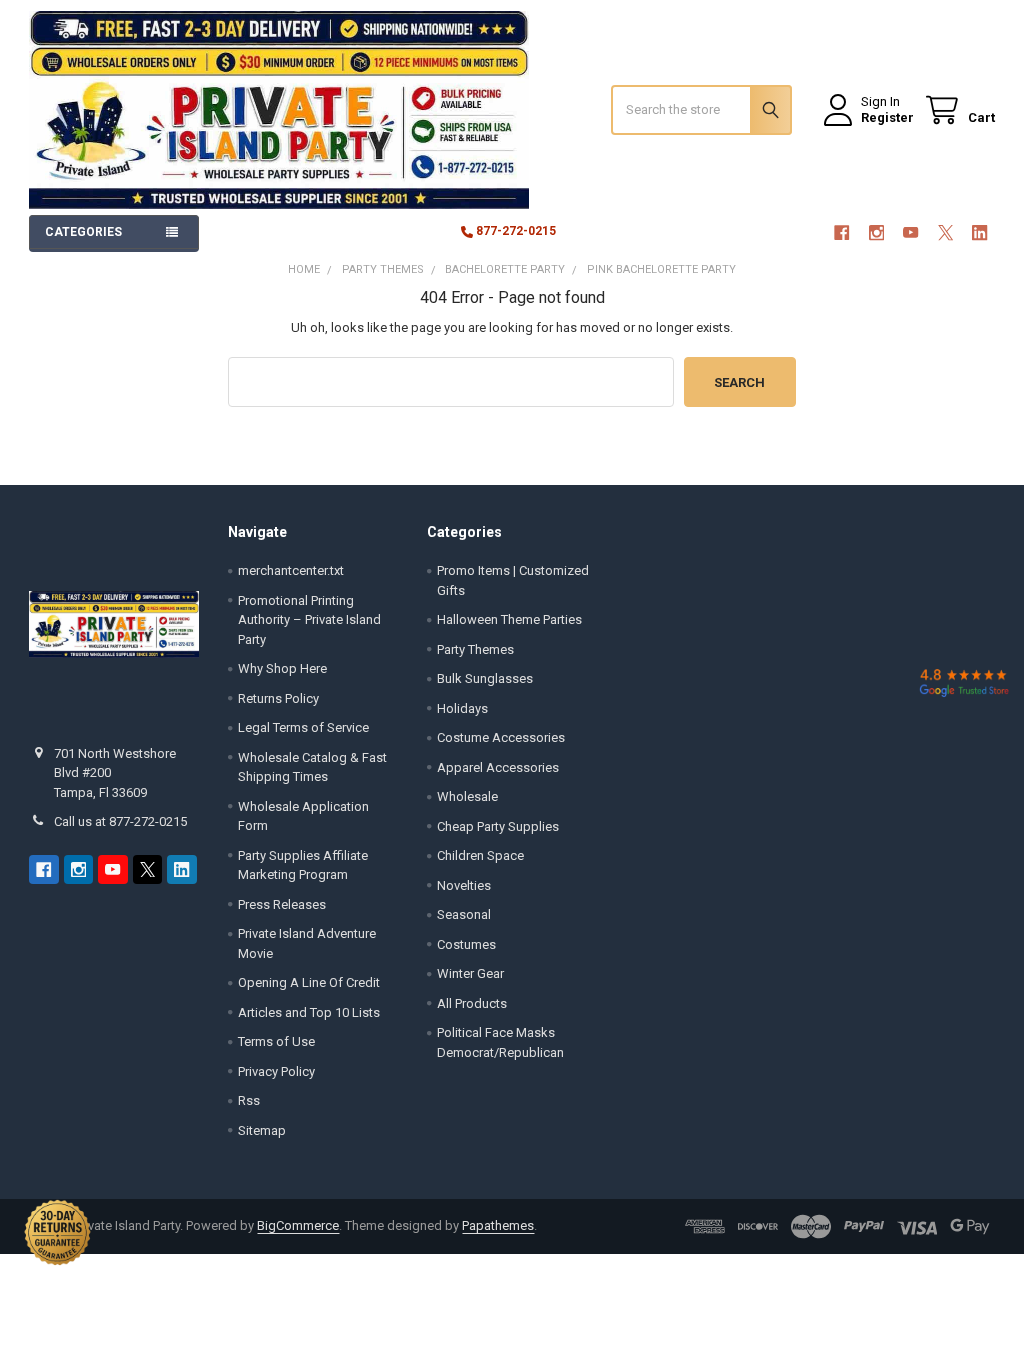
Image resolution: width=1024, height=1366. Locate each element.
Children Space (480, 855)
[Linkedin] (979, 232)
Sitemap (262, 1130)
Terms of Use (276, 1041)
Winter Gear (470, 973)
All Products (472, 1003)
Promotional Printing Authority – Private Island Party (309, 620)
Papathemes (498, 1225)
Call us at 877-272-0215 (120, 821)
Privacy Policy (276, 1071)
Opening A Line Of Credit (309, 982)
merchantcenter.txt (291, 570)
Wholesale (467, 796)
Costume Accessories (501, 737)
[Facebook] (841, 232)
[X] (945, 232)
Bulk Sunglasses (485, 678)
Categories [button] (83, 232)
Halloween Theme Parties (509, 619)
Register (887, 117)
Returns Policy (278, 698)
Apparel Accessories (498, 767)
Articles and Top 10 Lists (309, 1012)
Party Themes (475, 649)
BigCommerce (298, 1225)
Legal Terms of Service (303, 727)
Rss (249, 1100)
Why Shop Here (282, 668)
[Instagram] (876, 232)
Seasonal (464, 914)
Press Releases (282, 904)
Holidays (462, 708)
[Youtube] (910, 232)
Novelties (464, 885)
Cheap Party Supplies (498, 826)
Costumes (466, 944)
